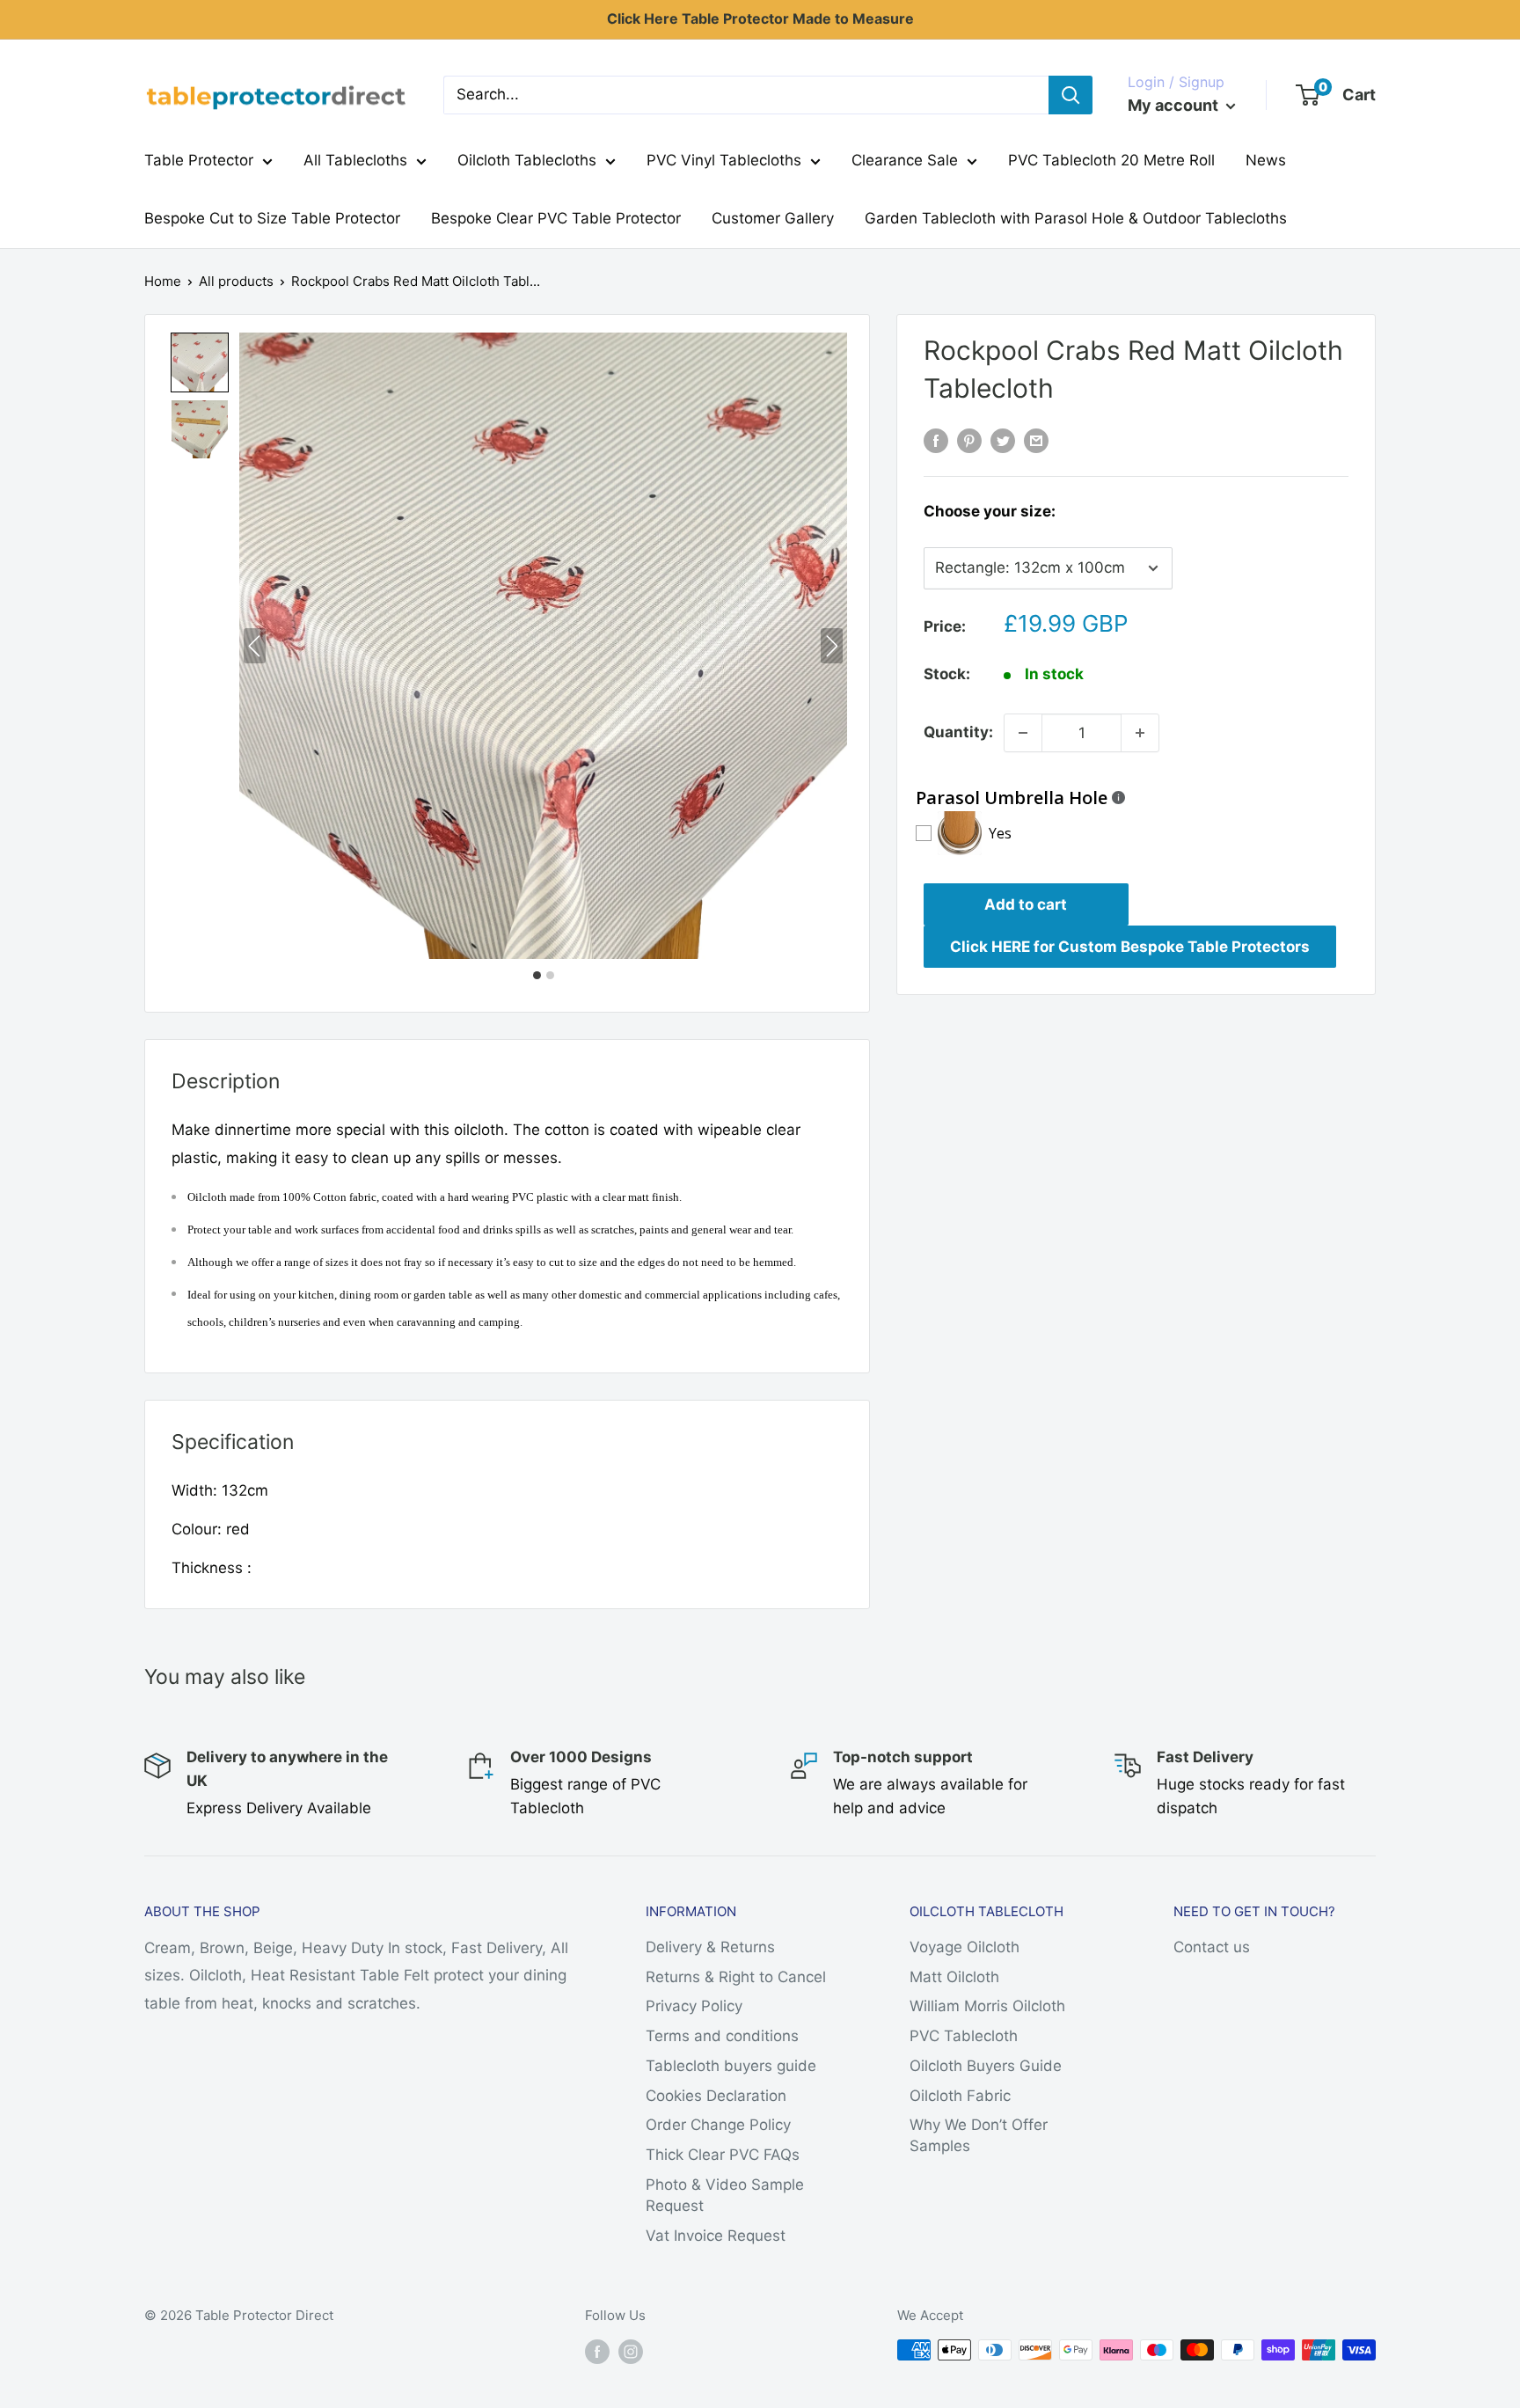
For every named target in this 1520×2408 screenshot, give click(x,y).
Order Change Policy (718, 2125)
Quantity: (958, 732)
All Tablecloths (355, 160)
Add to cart (1026, 904)
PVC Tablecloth (964, 2036)
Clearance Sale (905, 160)
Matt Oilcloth (954, 1977)
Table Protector (199, 160)
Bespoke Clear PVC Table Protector (556, 218)
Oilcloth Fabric (960, 2096)
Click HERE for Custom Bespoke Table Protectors (1130, 947)
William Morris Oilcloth (987, 2006)
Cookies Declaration (716, 2096)
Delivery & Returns (710, 1947)
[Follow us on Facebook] (597, 2352)
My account (1175, 105)
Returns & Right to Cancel (736, 1977)
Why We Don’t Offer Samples (979, 2135)
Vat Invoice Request (716, 2236)
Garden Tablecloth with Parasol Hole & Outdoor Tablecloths (1076, 218)
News (1266, 160)
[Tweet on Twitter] (1003, 441)
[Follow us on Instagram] (631, 2352)
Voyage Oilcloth (965, 1947)
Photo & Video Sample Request (725, 2195)
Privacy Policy (694, 2006)
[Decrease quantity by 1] (1023, 733)
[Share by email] (1036, 441)
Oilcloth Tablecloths (527, 160)
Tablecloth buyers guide (731, 2066)
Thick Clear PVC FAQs (723, 2155)
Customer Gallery (773, 218)
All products (236, 281)
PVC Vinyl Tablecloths (724, 160)
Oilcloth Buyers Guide (986, 2066)
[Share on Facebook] (936, 441)
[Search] (1071, 95)
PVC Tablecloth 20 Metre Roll (1111, 160)
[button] (200, 362)
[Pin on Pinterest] (969, 441)
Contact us (1212, 1947)
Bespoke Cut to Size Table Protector (272, 218)
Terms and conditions (722, 2036)
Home (163, 281)
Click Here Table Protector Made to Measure (760, 18)
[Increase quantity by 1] (1140, 733)
